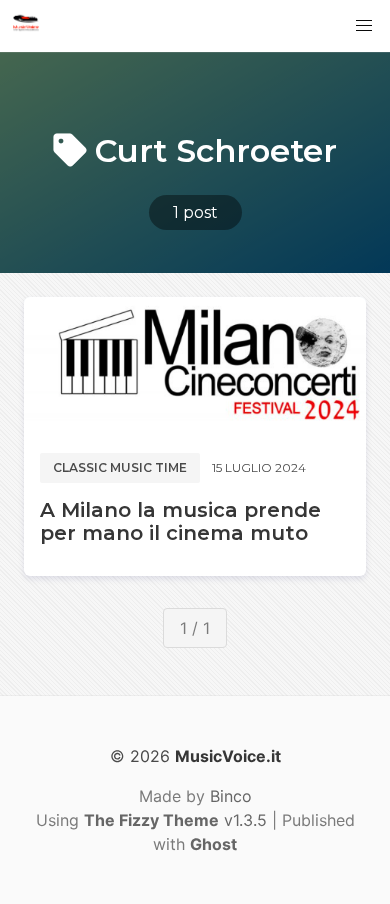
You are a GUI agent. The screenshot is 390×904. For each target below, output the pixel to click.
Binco (231, 796)
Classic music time (120, 467)
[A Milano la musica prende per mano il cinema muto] (195, 367)
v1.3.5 (175, 820)
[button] (364, 26)
